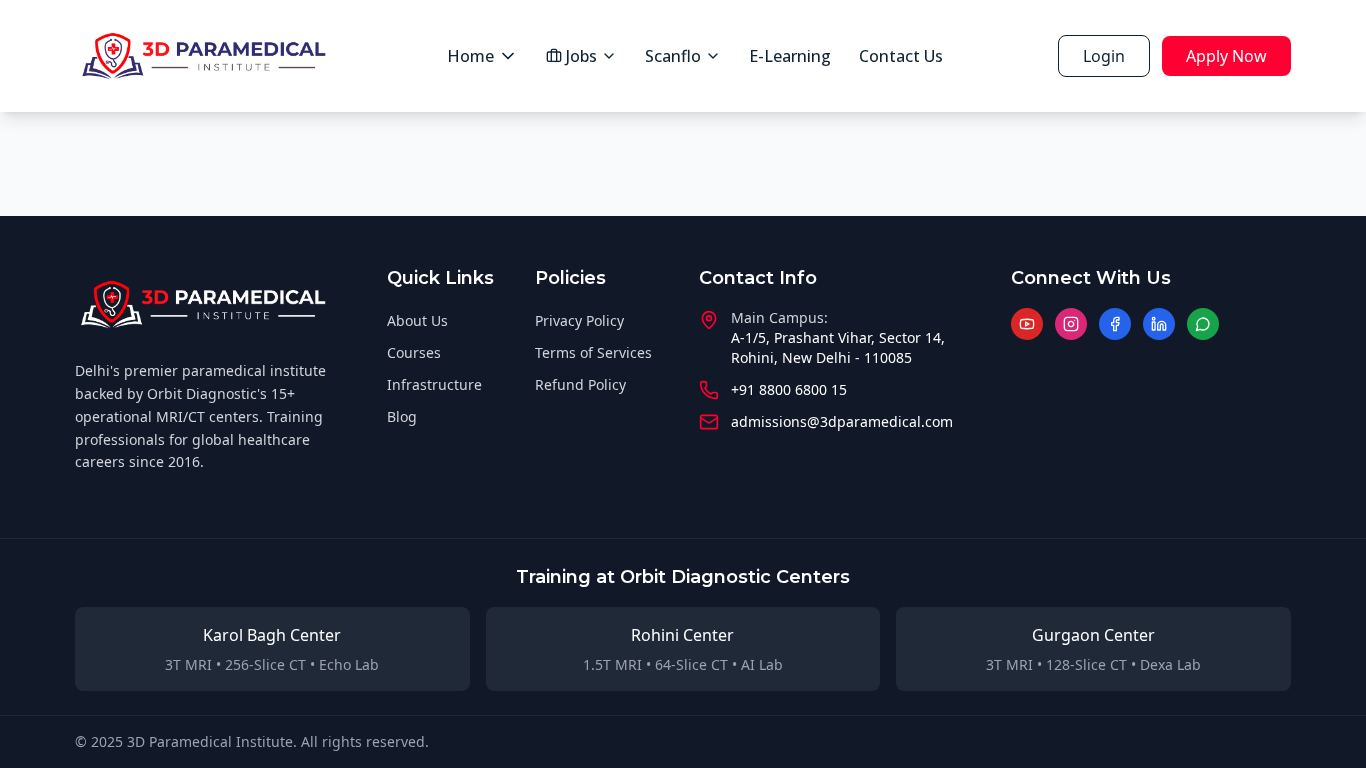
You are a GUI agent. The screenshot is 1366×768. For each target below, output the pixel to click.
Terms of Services (593, 352)
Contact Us (901, 56)
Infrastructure (434, 384)
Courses (414, 352)
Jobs (581, 56)
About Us (417, 320)
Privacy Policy (579, 320)
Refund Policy (580, 384)
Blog (402, 416)
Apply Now (1226, 56)
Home (470, 56)
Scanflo (673, 56)
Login (1104, 56)
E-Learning (790, 56)
